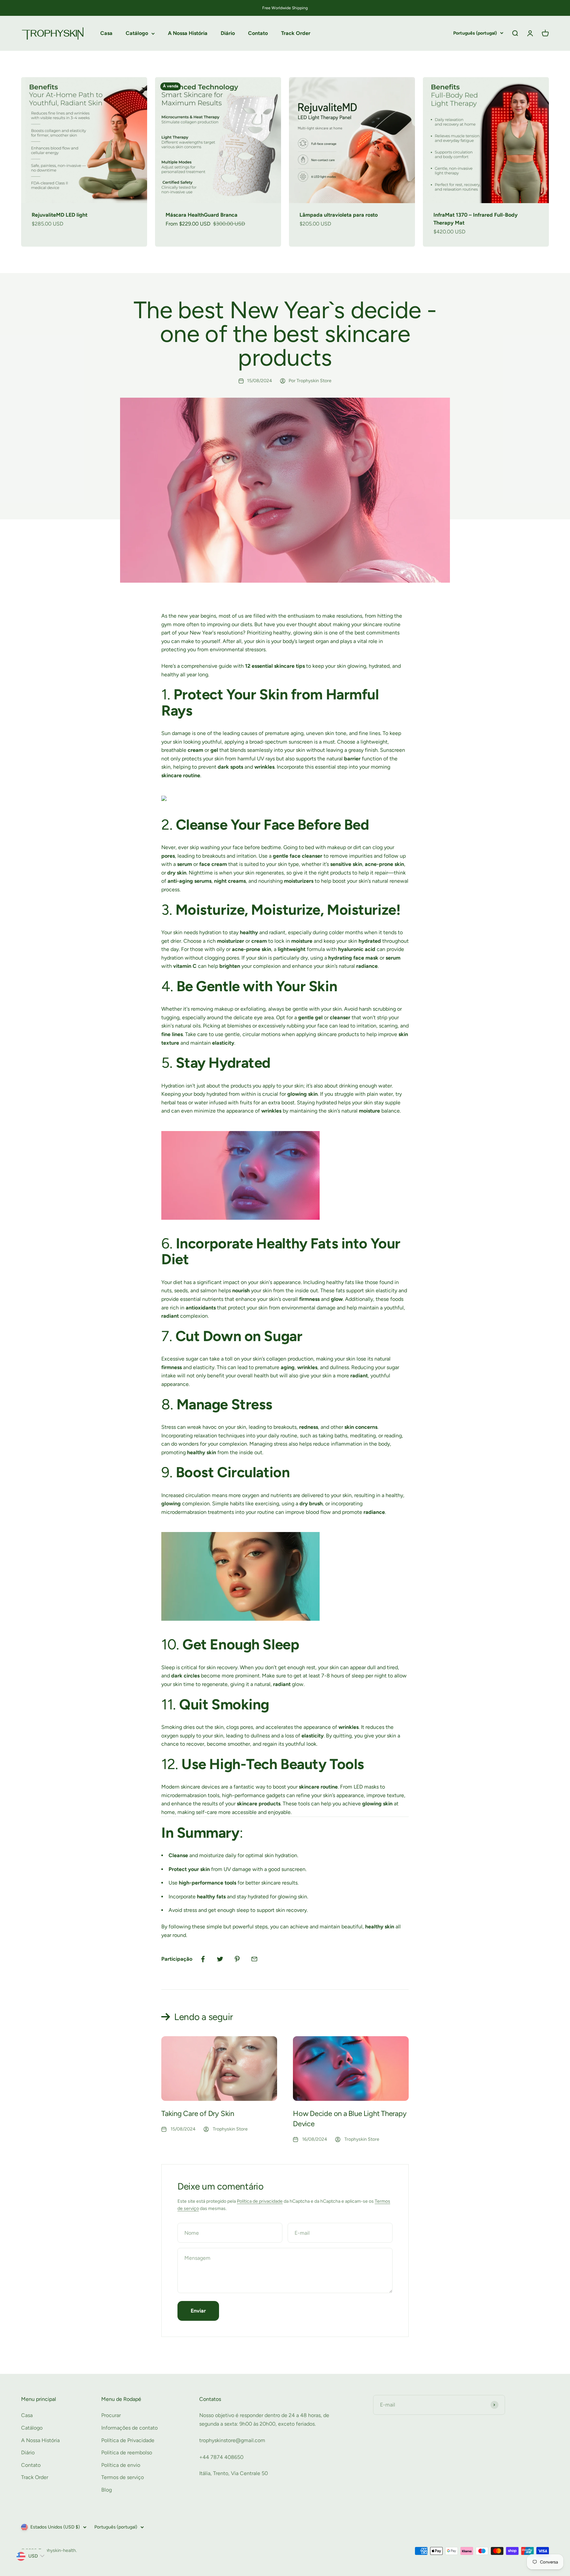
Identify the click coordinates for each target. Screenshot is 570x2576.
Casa (106, 33)
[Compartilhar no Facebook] (203, 1959)
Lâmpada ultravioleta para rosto (339, 215)
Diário (228, 33)
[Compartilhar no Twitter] (220, 1959)
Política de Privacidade (128, 2440)
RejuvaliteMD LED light (60, 215)
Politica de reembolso (127, 2453)
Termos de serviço (123, 2477)
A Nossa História (188, 33)
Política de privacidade (260, 2201)
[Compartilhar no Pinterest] (237, 1959)
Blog (107, 2490)
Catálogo (137, 33)
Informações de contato (129, 2428)
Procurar (111, 2415)
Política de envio (121, 2465)
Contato (258, 33)
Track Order (296, 33)
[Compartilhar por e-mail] (254, 1959)
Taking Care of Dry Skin (198, 2114)
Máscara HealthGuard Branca (202, 215)
